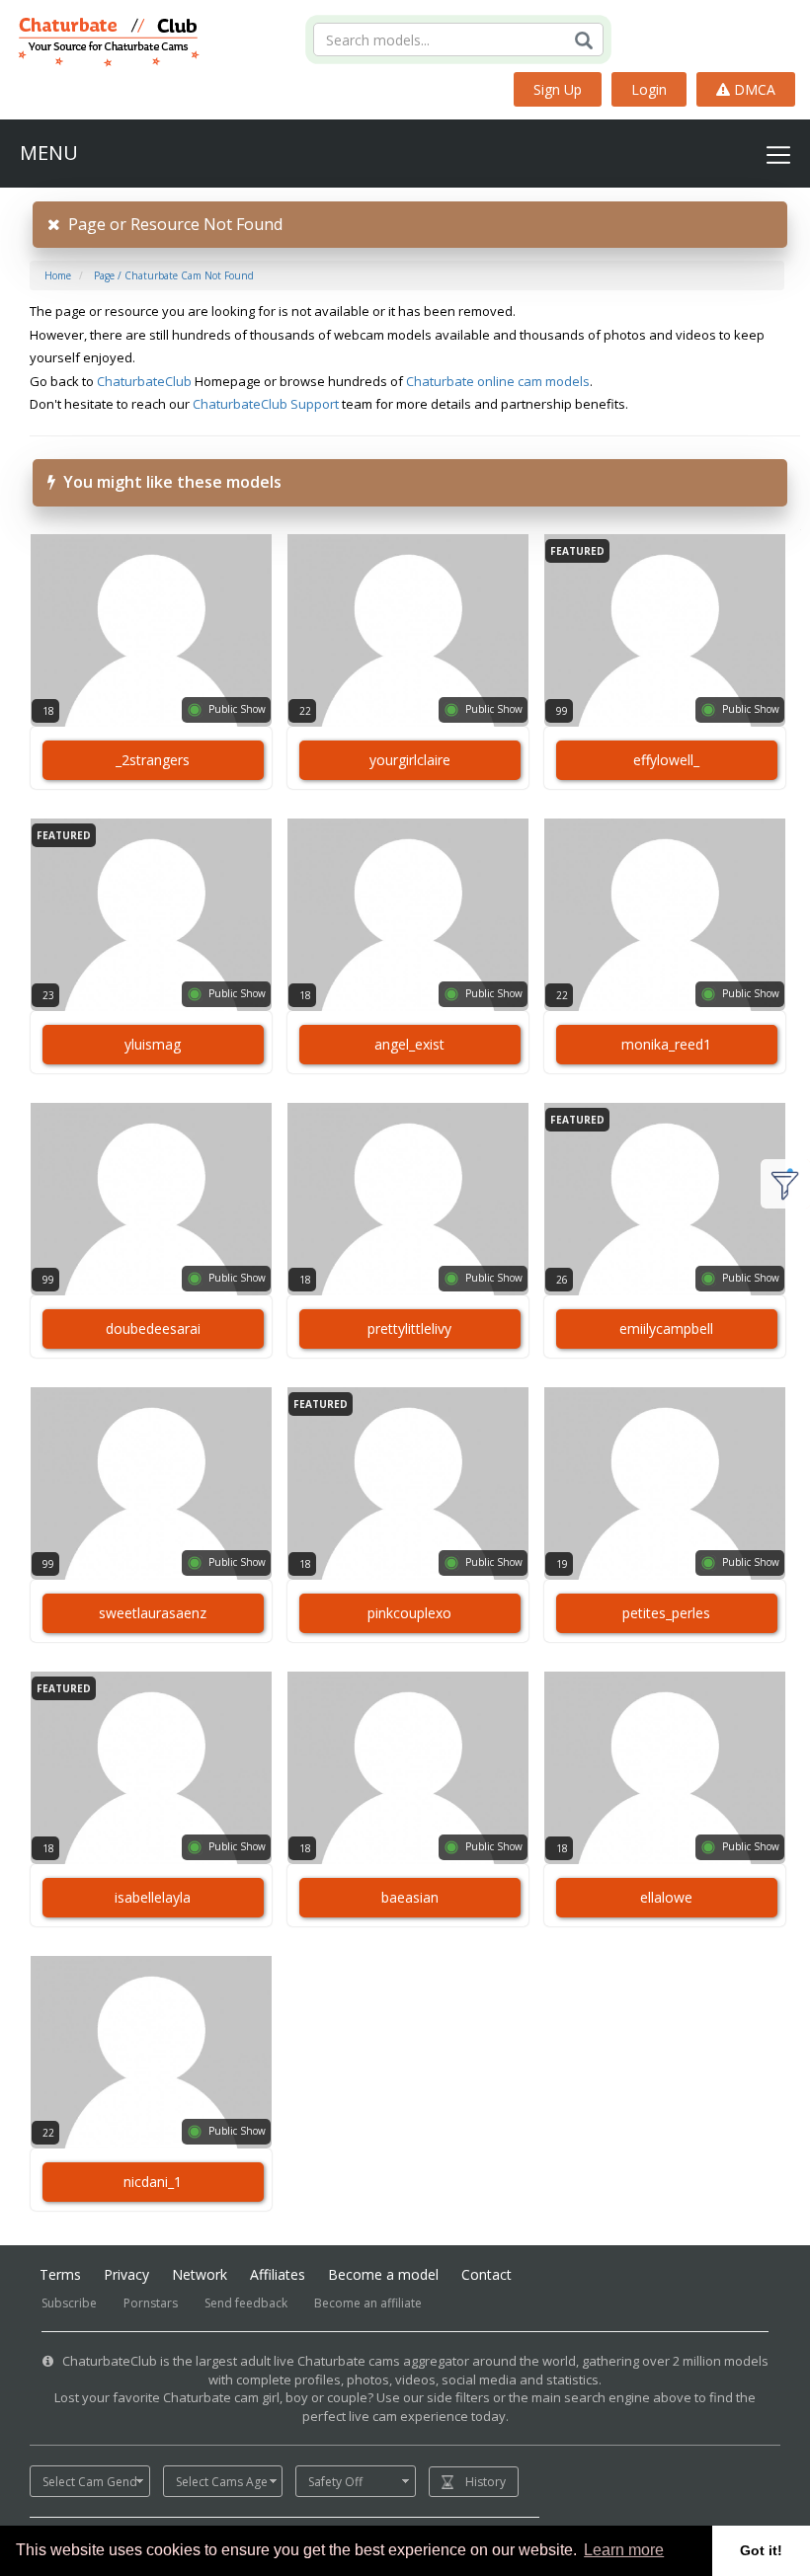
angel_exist (409, 1044)
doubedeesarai (153, 1328)
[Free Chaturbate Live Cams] (100, 39)
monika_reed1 (666, 1044)
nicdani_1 (153, 2182)
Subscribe (69, 2303)
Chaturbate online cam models (498, 381)
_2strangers (153, 760)
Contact (486, 2274)
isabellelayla (153, 1897)
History (486, 2482)
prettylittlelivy (409, 1328)
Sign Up (558, 89)
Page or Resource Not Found (171, 224)
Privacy (126, 2274)
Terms (60, 2274)
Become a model (383, 2274)
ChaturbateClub (144, 381)
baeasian (410, 1897)
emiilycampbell (666, 1328)
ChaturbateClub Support (266, 404)
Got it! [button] (761, 2550)
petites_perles (666, 1613)
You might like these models (168, 482)
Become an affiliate (368, 2303)
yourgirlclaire (410, 760)
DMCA (753, 89)
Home (58, 275)
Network (200, 2274)
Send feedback (246, 2303)
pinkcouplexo (409, 1613)
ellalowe (666, 1897)
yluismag (153, 1044)
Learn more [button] (624, 2550)
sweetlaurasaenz (153, 1613)
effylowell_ (666, 760)
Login (649, 89)
